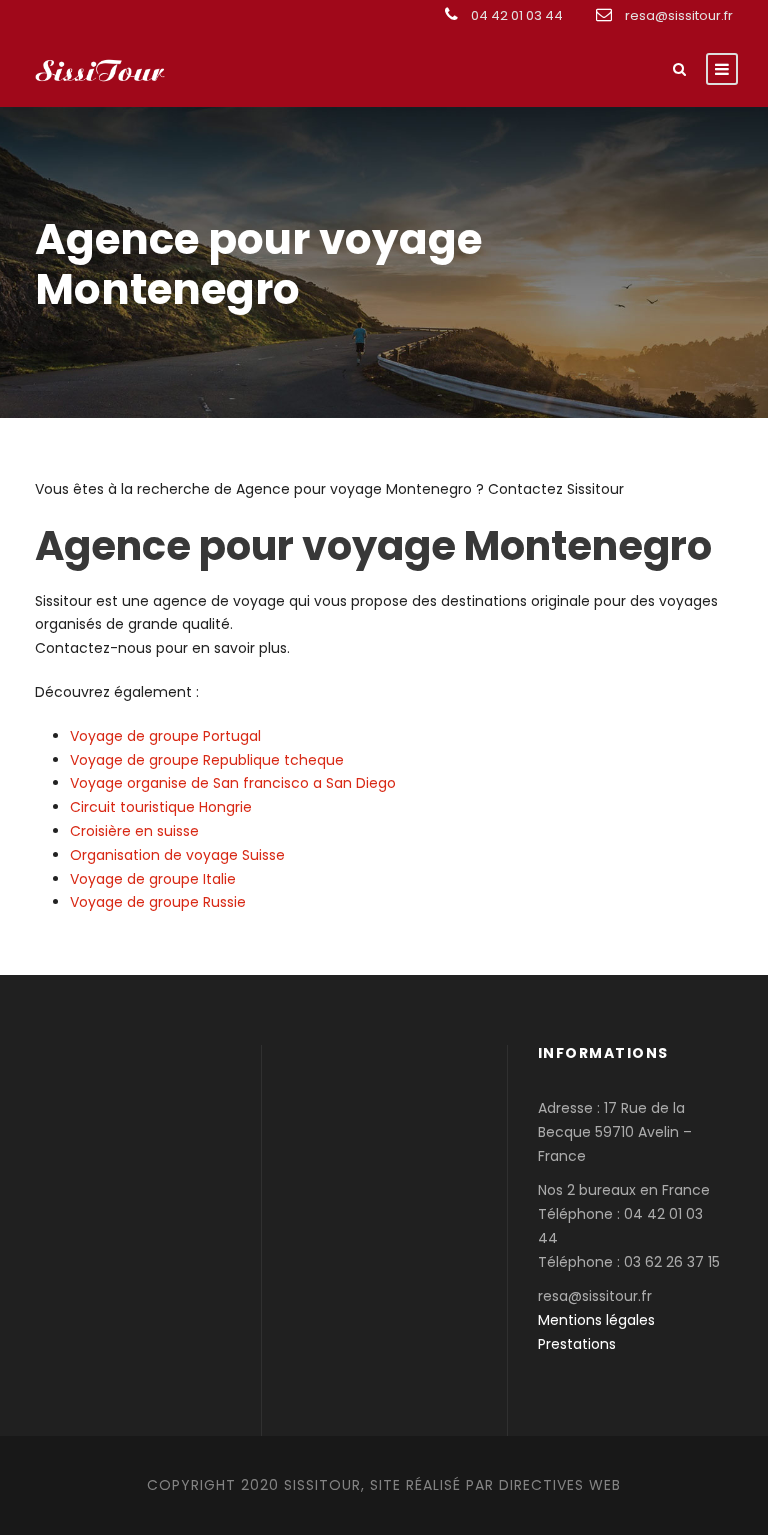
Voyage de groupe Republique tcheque (207, 760)
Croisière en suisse (134, 831)
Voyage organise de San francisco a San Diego (233, 783)
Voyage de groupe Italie (153, 879)
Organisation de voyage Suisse (177, 855)
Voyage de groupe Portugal (165, 736)
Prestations (577, 1344)
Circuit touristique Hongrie (161, 807)
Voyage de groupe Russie (158, 902)
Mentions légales (596, 1320)
